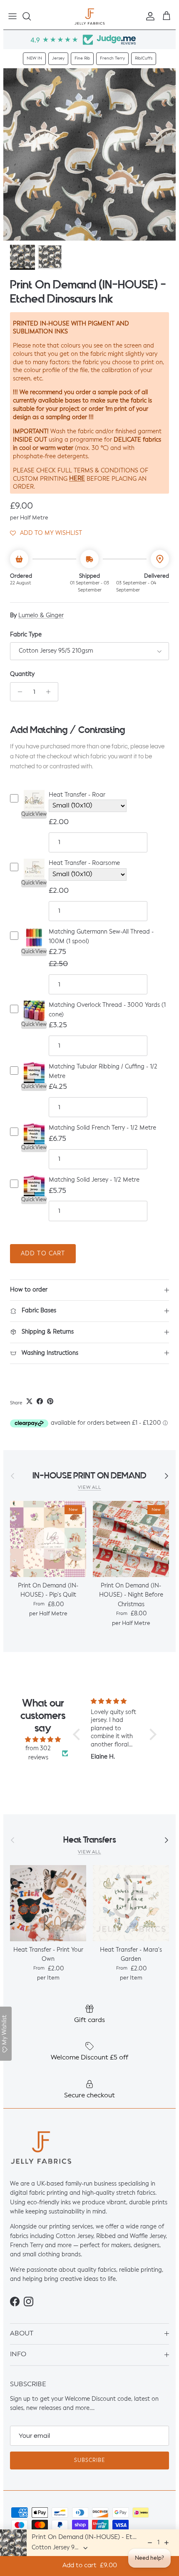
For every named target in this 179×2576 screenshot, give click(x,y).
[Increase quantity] (51, 692)
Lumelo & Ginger (41, 616)
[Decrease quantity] (18, 692)
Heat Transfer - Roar (77, 795)
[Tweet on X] (29, 1401)
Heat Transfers (90, 1840)
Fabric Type (26, 635)
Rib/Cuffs (144, 58)
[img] (43, 1739)
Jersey (58, 58)
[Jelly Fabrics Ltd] (90, 16)
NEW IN (34, 58)
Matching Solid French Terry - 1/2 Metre (102, 1128)
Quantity (22, 674)
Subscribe (89, 2461)
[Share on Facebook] (40, 1401)
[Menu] (12, 16)
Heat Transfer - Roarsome (84, 863)
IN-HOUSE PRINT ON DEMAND (89, 1476)
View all (89, 1488)
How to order (29, 1290)
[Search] (31, 16)
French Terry (112, 58)
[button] (46, 533)
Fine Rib (82, 58)
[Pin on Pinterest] (50, 1401)
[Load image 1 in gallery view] (89, 154)
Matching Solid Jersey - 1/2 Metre (94, 1180)
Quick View (34, 815)
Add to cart (43, 1254)
